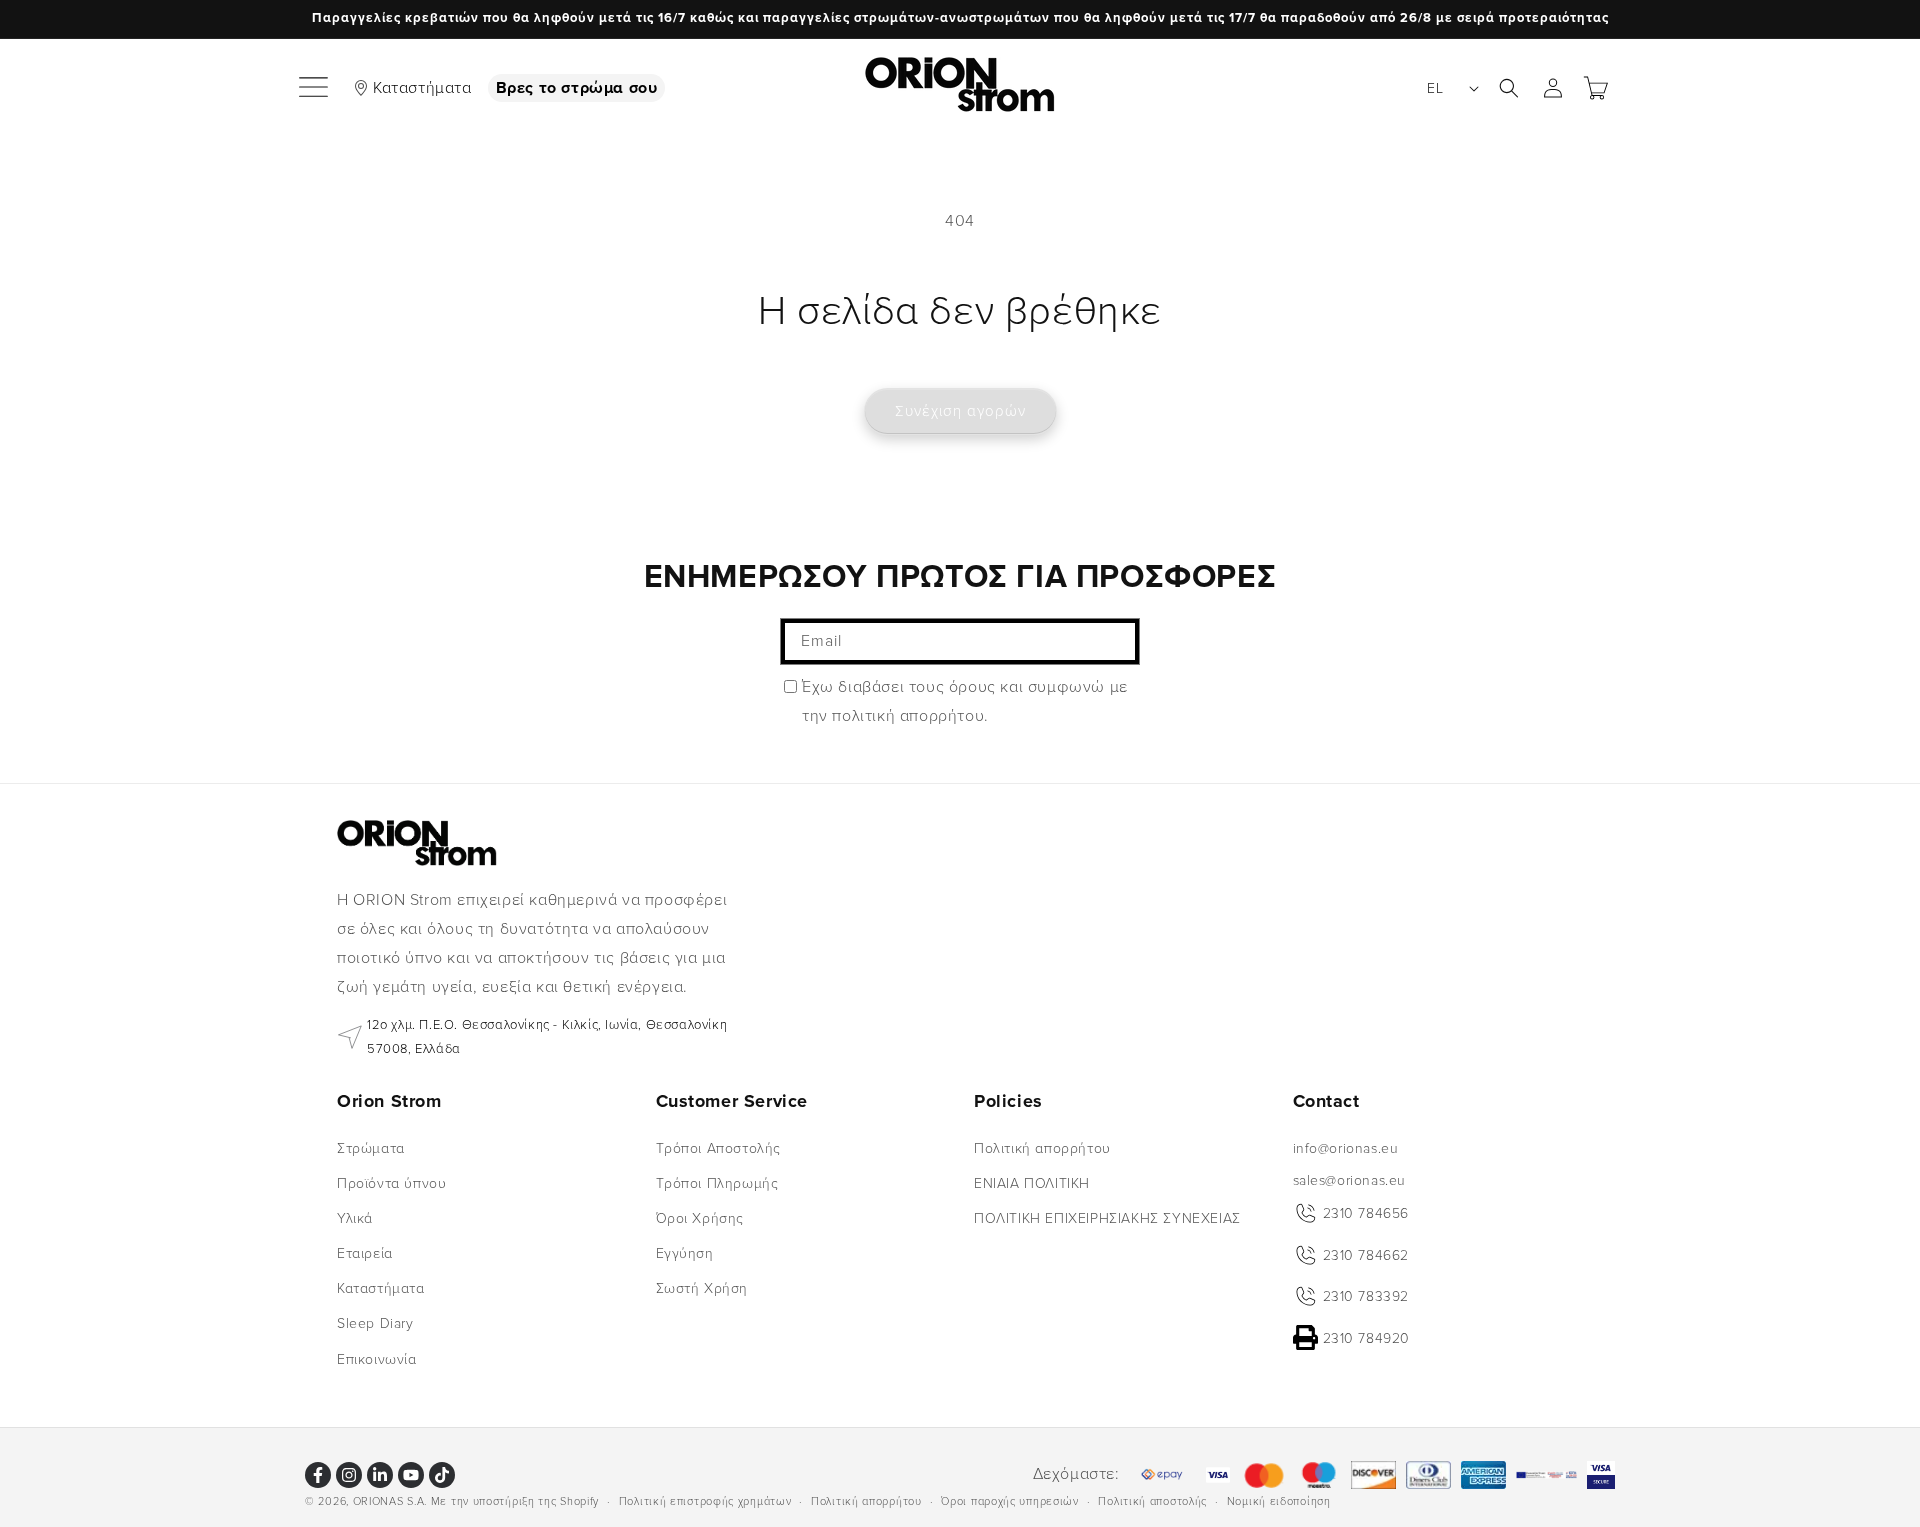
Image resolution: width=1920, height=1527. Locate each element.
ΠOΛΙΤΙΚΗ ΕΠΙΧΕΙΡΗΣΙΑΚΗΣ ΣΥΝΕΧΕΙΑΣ (1107, 1218)
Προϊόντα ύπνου (391, 1182)
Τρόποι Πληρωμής (717, 1182)
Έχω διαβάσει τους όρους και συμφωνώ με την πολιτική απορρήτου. (965, 701)
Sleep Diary (375, 1323)
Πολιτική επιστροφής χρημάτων (705, 1500)
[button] (315, 88)
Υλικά (355, 1218)
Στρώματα (371, 1147)
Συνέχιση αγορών (960, 411)
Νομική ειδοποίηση (1279, 1500)
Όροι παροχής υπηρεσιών (1009, 1500)
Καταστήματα (422, 88)
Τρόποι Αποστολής (719, 1147)
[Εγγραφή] (1117, 641)
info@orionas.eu (1346, 1147)
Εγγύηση (685, 1253)
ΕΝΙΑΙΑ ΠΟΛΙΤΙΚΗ (1032, 1182)
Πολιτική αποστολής (1152, 1500)
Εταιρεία (365, 1253)
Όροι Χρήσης (700, 1218)
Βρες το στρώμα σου (577, 88)
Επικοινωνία (377, 1358)
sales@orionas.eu (1350, 1179)
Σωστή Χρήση (702, 1288)
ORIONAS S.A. (390, 1501)
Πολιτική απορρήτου (1042, 1147)
